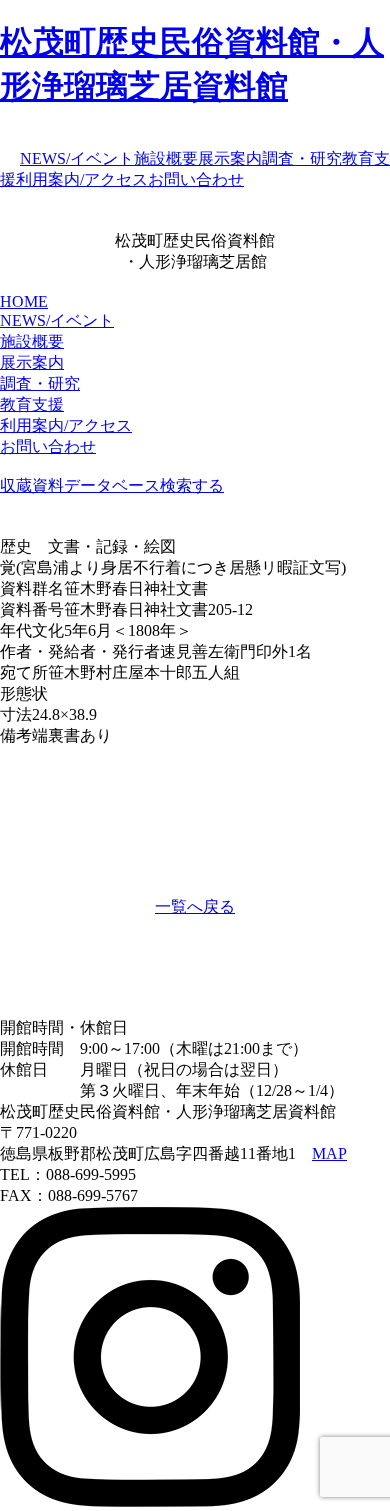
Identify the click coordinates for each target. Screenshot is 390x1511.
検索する (192, 485)
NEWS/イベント (77, 158)
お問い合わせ (196, 179)
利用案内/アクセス (82, 179)
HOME (24, 301)
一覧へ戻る (195, 906)
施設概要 (166, 158)
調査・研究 (302, 158)
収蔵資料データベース (80, 485)
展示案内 (230, 158)
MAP (329, 1153)
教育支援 (32, 404)
